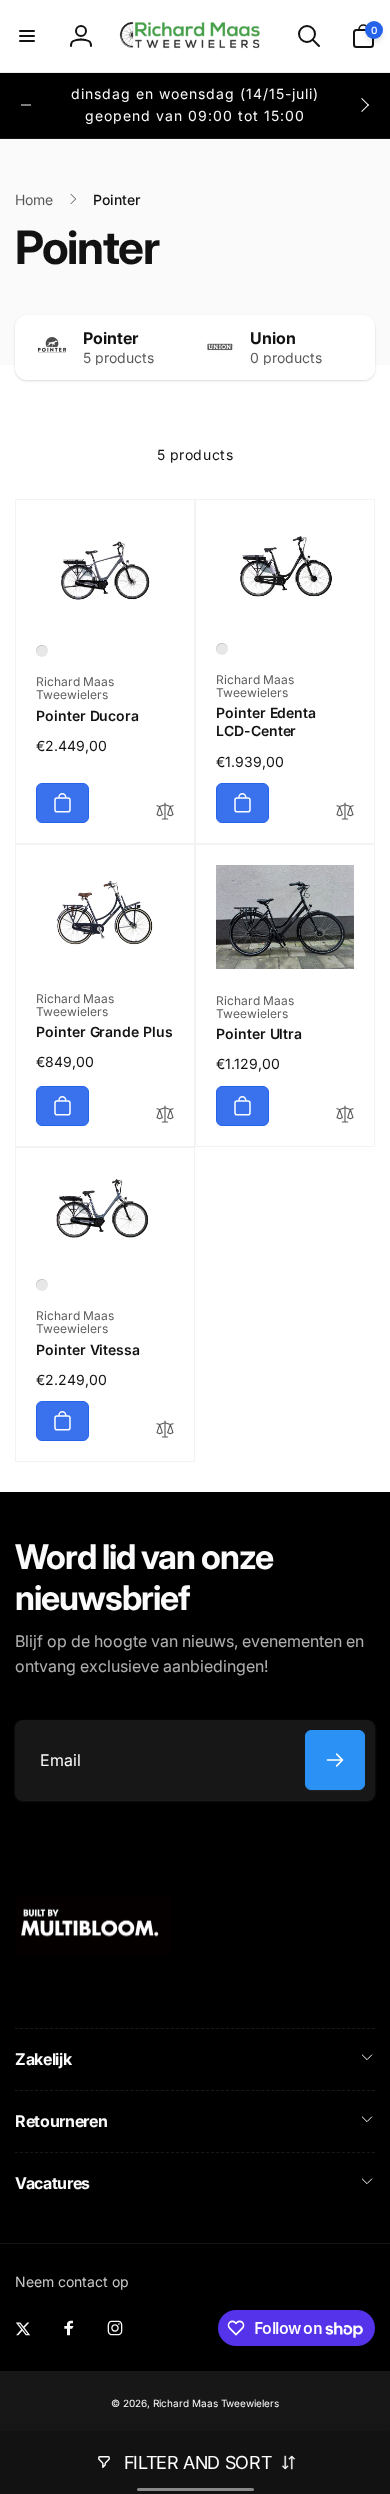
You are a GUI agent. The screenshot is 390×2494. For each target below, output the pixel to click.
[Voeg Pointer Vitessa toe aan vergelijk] (165, 1430)
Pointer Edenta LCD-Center (266, 721)
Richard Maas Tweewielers (216, 2403)
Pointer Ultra (259, 1033)
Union (273, 338)
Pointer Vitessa (88, 1349)
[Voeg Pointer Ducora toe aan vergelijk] (165, 812)
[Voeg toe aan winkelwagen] (62, 803)
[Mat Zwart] (222, 649)
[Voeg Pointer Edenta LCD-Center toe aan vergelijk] (345, 812)
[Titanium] (42, 651)
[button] (27, 36)
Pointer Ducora (87, 715)
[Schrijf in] (335, 1760)
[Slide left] (26, 105)
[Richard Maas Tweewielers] (92, 1949)
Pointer (110, 338)
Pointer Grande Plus (104, 1031)
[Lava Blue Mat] (42, 1285)
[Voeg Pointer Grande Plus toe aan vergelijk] (165, 1115)
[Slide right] (364, 105)
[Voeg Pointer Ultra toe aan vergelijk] (345, 1115)
